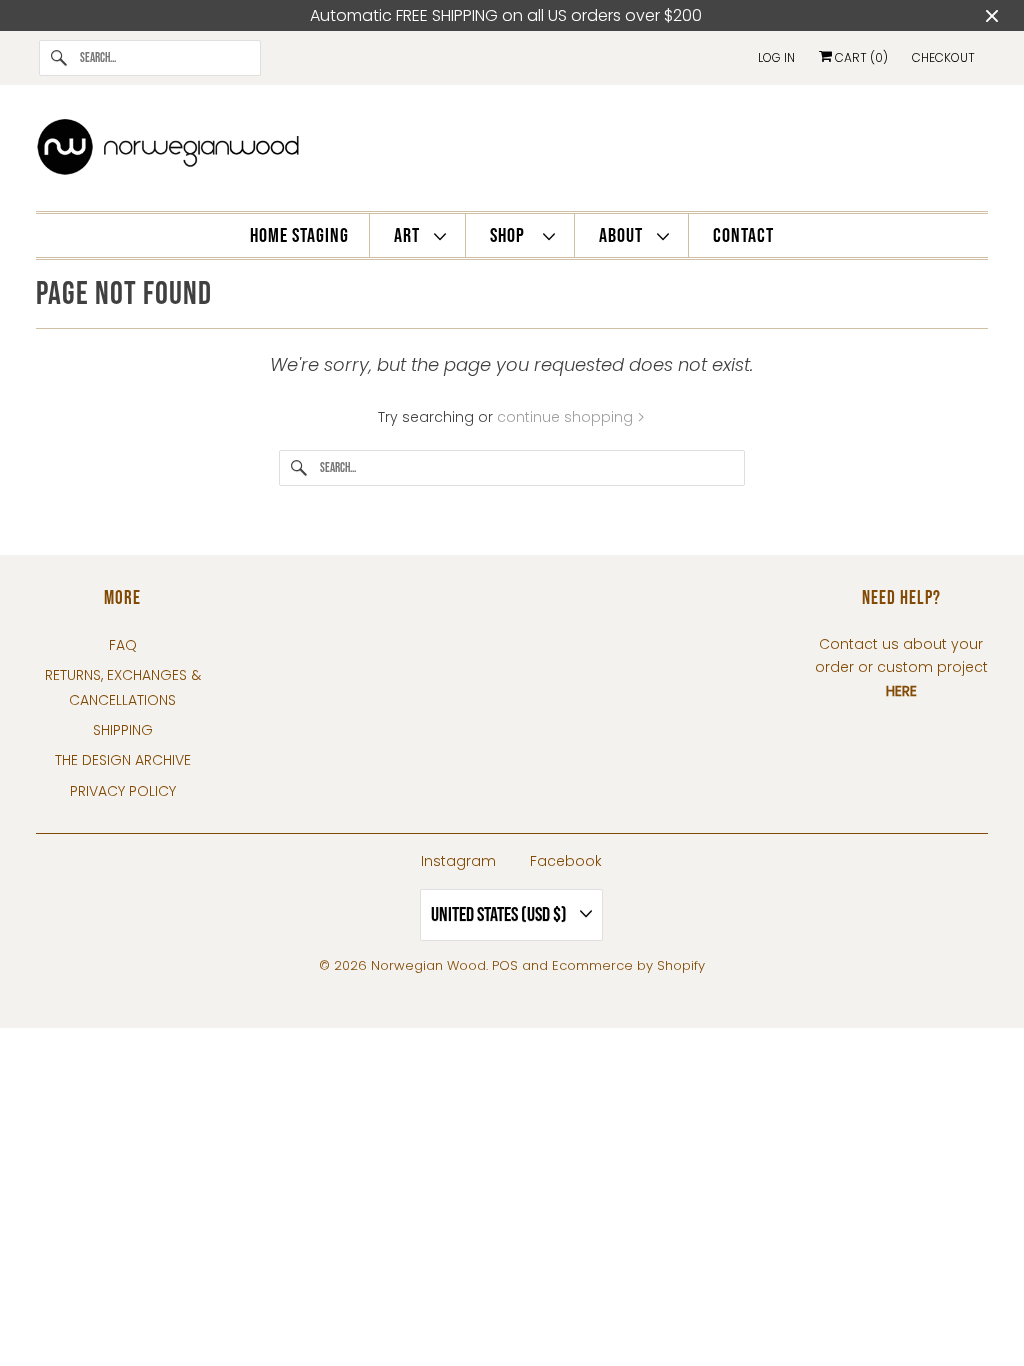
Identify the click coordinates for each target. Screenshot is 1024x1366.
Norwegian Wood (428, 965)
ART (409, 236)
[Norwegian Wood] (512, 153)
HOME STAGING (299, 236)
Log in (776, 57)
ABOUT (623, 236)
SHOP (511, 236)
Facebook (566, 861)
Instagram (458, 861)
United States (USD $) (500, 915)
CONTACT (743, 236)
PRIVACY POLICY (123, 791)
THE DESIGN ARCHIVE (123, 760)
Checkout (943, 57)
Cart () (860, 57)
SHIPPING (123, 730)
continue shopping (567, 417)
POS (505, 965)
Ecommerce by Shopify (628, 965)
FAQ (123, 645)
